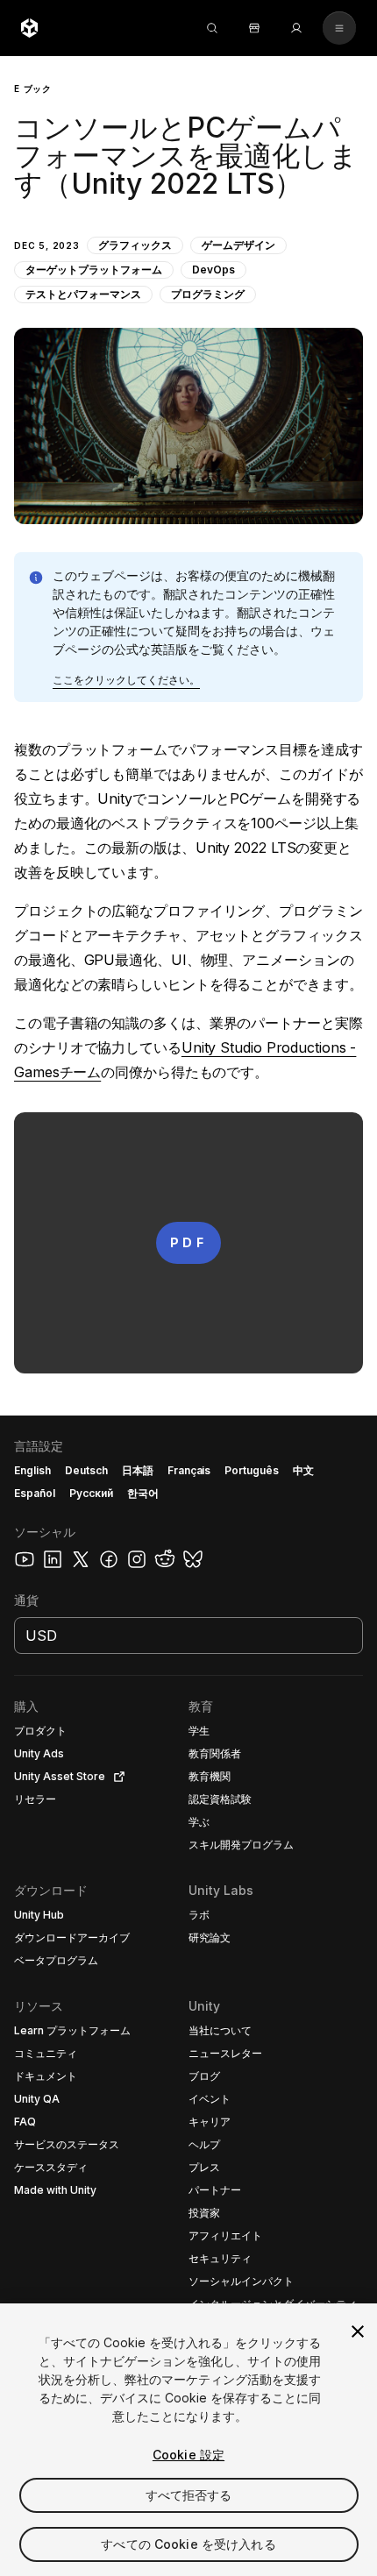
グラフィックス (135, 245)
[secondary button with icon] (339, 28)
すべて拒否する (189, 2495)
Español (35, 1493)
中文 (303, 1470)
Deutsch (86, 1470)
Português (252, 1470)
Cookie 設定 (188, 2455)
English (32, 1470)
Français (189, 1470)
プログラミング (208, 294)
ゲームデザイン (238, 245)
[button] (188, 290)
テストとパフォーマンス (83, 294)
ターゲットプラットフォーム (94, 270)
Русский (91, 1493)
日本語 (138, 1470)
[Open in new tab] (116, 1777)
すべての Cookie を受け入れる (188, 2544)
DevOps (213, 270)
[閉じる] (358, 2331)
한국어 (143, 1493)
